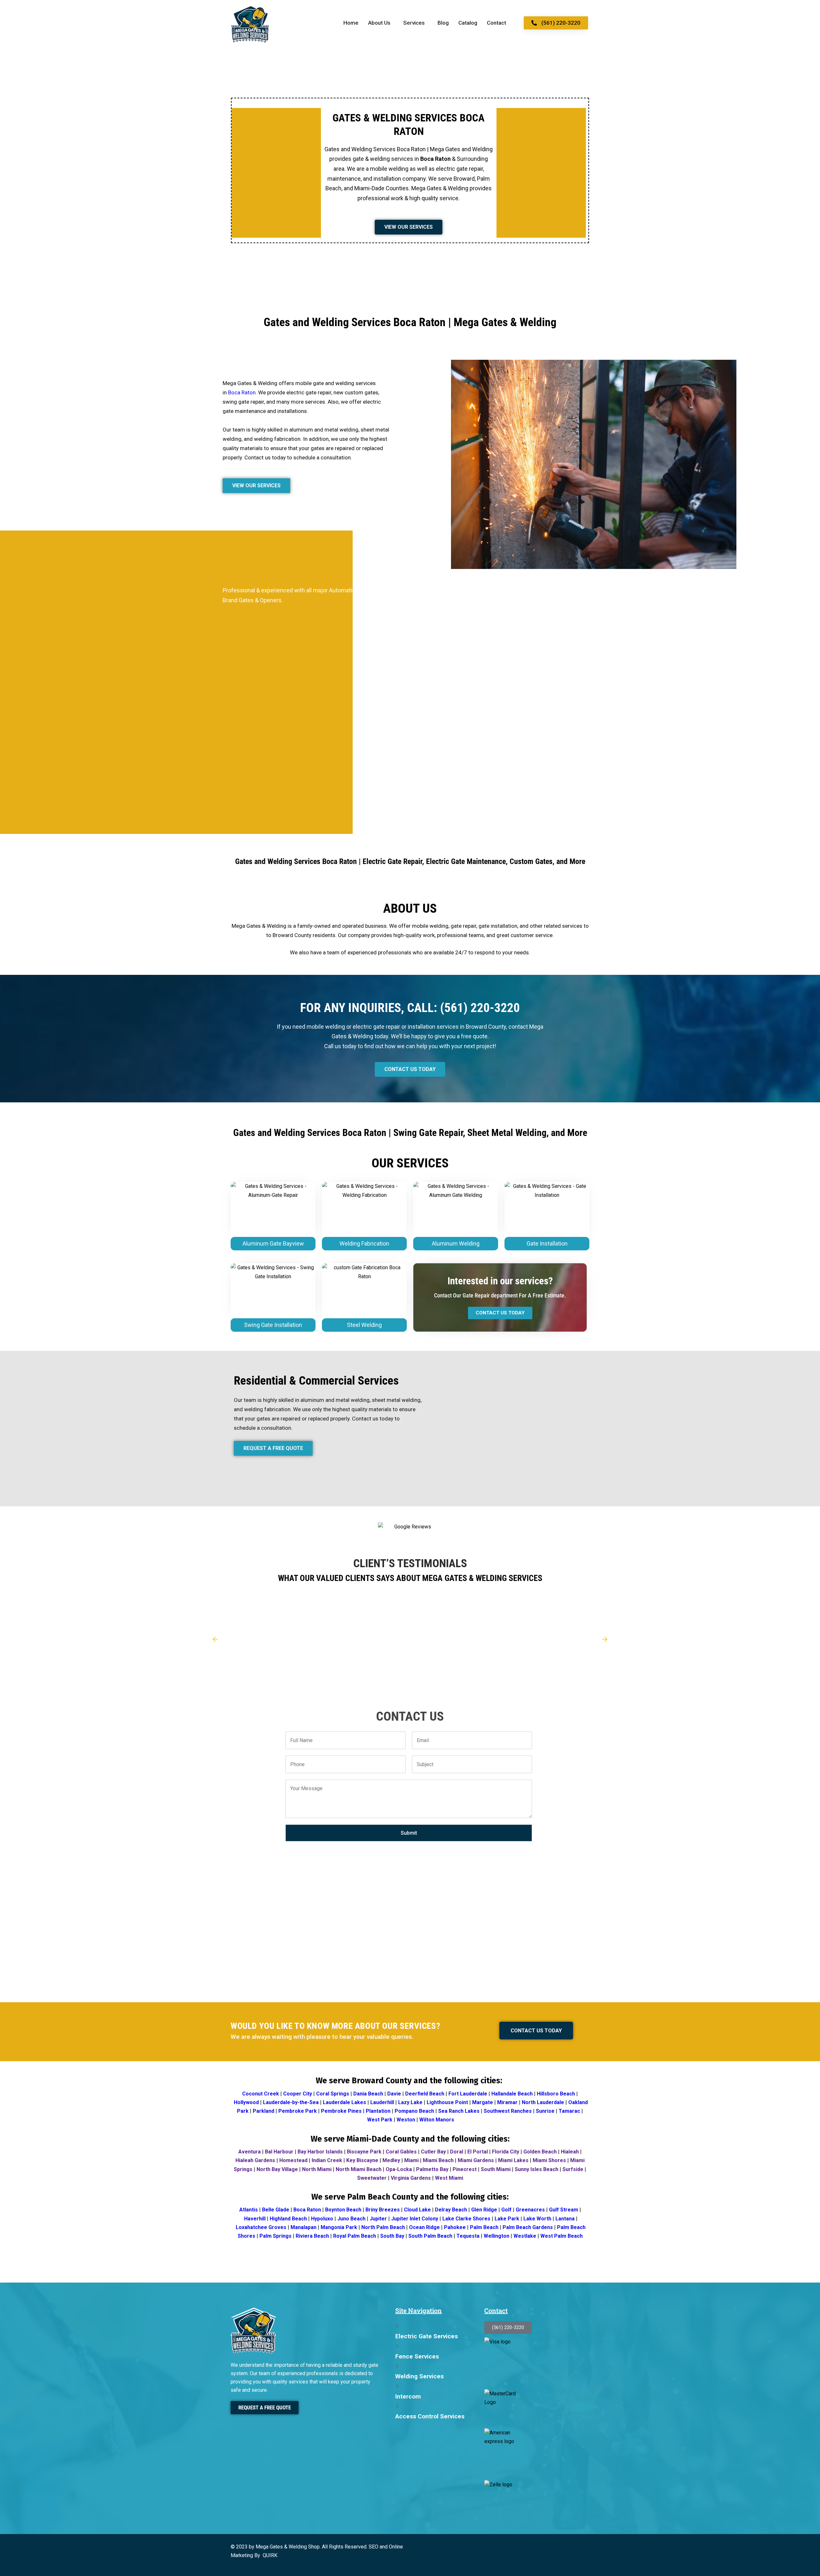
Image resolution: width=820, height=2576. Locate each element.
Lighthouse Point (447, 2102)
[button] (381, 23)
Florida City (506, 2152)
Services (414, 23)
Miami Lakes (513, 2160)
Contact (496, 23)
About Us (379, 23)
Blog (443, 23)
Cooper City (298, 2094)
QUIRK (270, 2555)
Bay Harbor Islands (320, 2152)
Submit (409, 1833)
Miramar (507, 2102)
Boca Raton (242, 392)
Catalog (468, 23)
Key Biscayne (362, 2160)
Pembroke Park (298, 2111)
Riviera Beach (312, 2236)
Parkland (263, 2111)
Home (351, 23)
